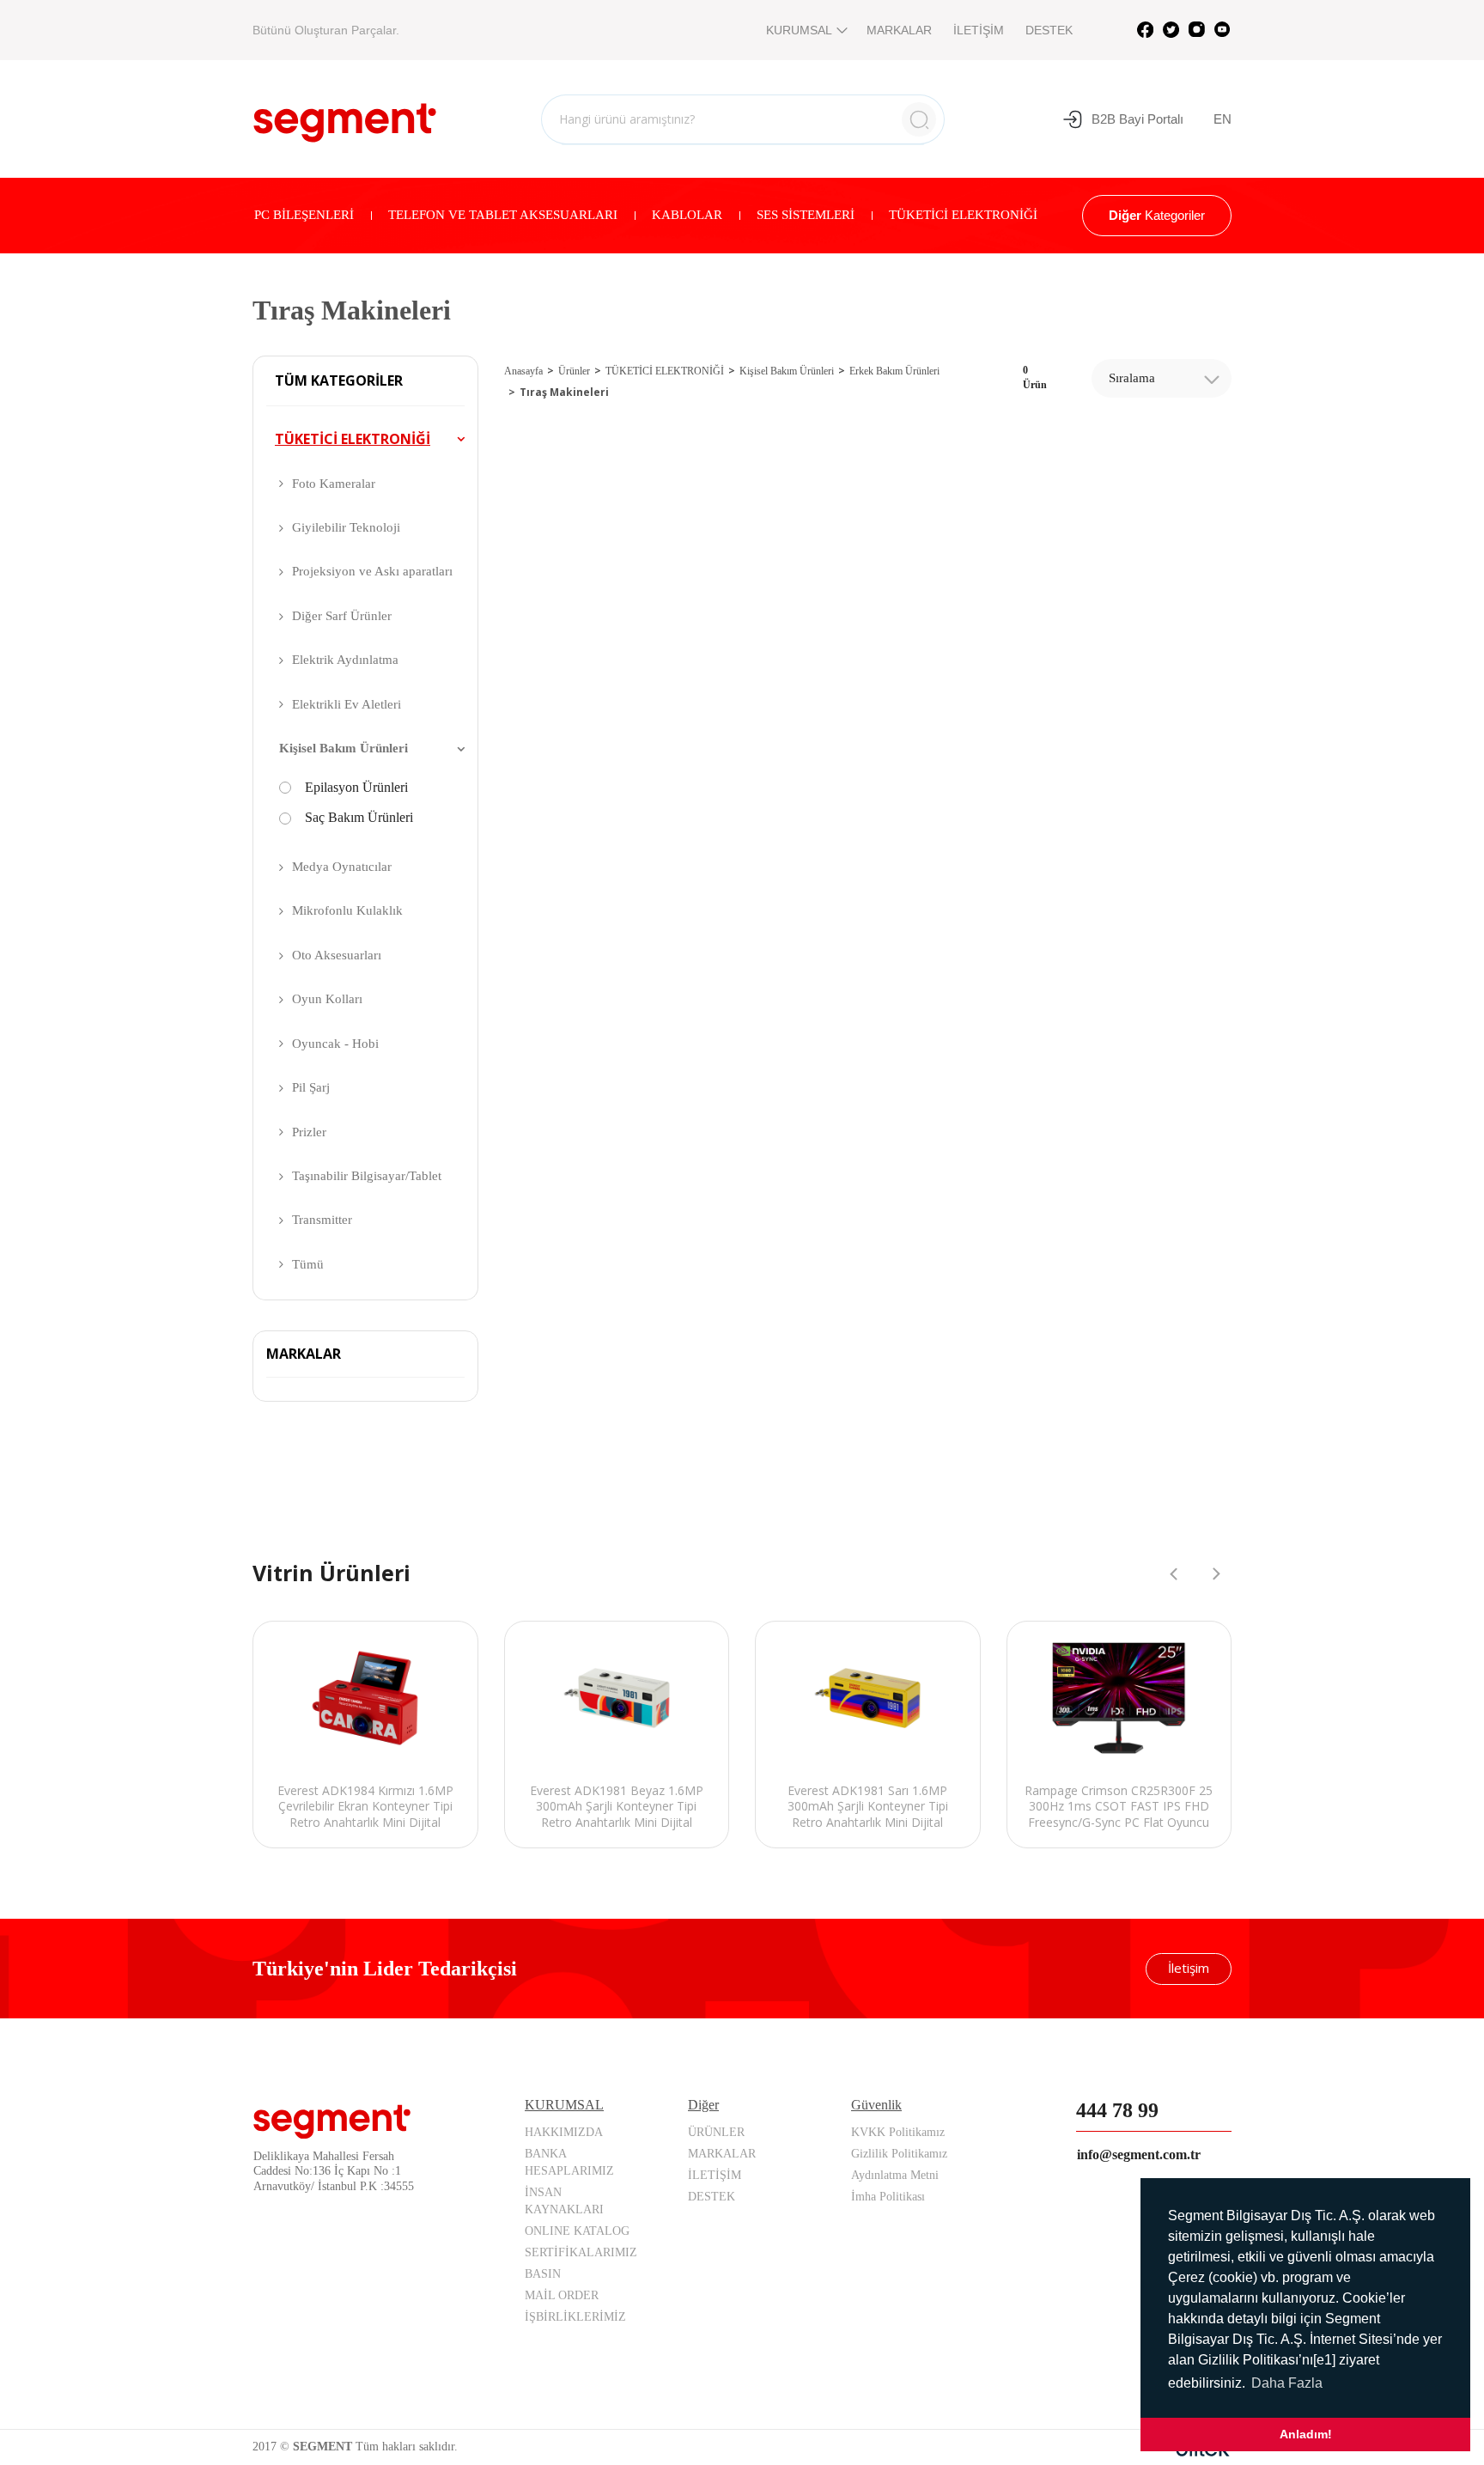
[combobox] (1162, 378)
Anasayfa (523, 371)
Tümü (308, 1264)
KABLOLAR (687, 215)
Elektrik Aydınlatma (345, 660)
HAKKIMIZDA (564, 2132)
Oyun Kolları (327, 999)
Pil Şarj (311, 1087)
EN (1222, 119)
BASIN (543, 2274)
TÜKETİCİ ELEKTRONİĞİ (963, 215)
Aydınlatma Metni (895, 2175)
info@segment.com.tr (1139, 2155)
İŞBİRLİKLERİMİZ (575, 2317)
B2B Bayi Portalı (1137, 119)
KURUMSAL (799, 30)
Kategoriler (1157, 215)
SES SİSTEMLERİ (806, 215)
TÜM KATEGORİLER (339, 381)
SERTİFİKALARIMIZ (581, 2252)
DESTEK (1049, 30)
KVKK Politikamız (898, 2132)
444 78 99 (1117, 2110)
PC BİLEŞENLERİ (304, 215)
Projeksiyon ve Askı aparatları (372, 571)
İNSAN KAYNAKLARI (564, 2201)
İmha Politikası (888, 2197)
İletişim (1189, 1968)
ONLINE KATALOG (577, 2231)
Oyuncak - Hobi (335, 1044)
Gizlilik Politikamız (899, 2154)
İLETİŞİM (979, 30)
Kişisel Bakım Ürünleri (344, 748)
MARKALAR (899, 30)
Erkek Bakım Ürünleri (894, 371)
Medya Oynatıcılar (342, 867)
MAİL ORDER (562, 2295)
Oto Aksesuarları (337, 955)
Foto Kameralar (334, 484)
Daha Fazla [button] (1287, 2383)
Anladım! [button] (1306, 2434)
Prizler (309, 1132)
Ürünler (574, 371)
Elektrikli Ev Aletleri (347, 704)
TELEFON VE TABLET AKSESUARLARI (503, 215)
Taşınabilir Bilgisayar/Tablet (367, 1176)
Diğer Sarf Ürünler (342, 616)
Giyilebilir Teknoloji (346, 527)
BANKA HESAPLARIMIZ (569, 2162)
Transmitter (322, 1220)
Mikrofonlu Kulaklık (347, 910)
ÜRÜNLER (716, 2132)
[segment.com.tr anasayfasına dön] (345, 117)
